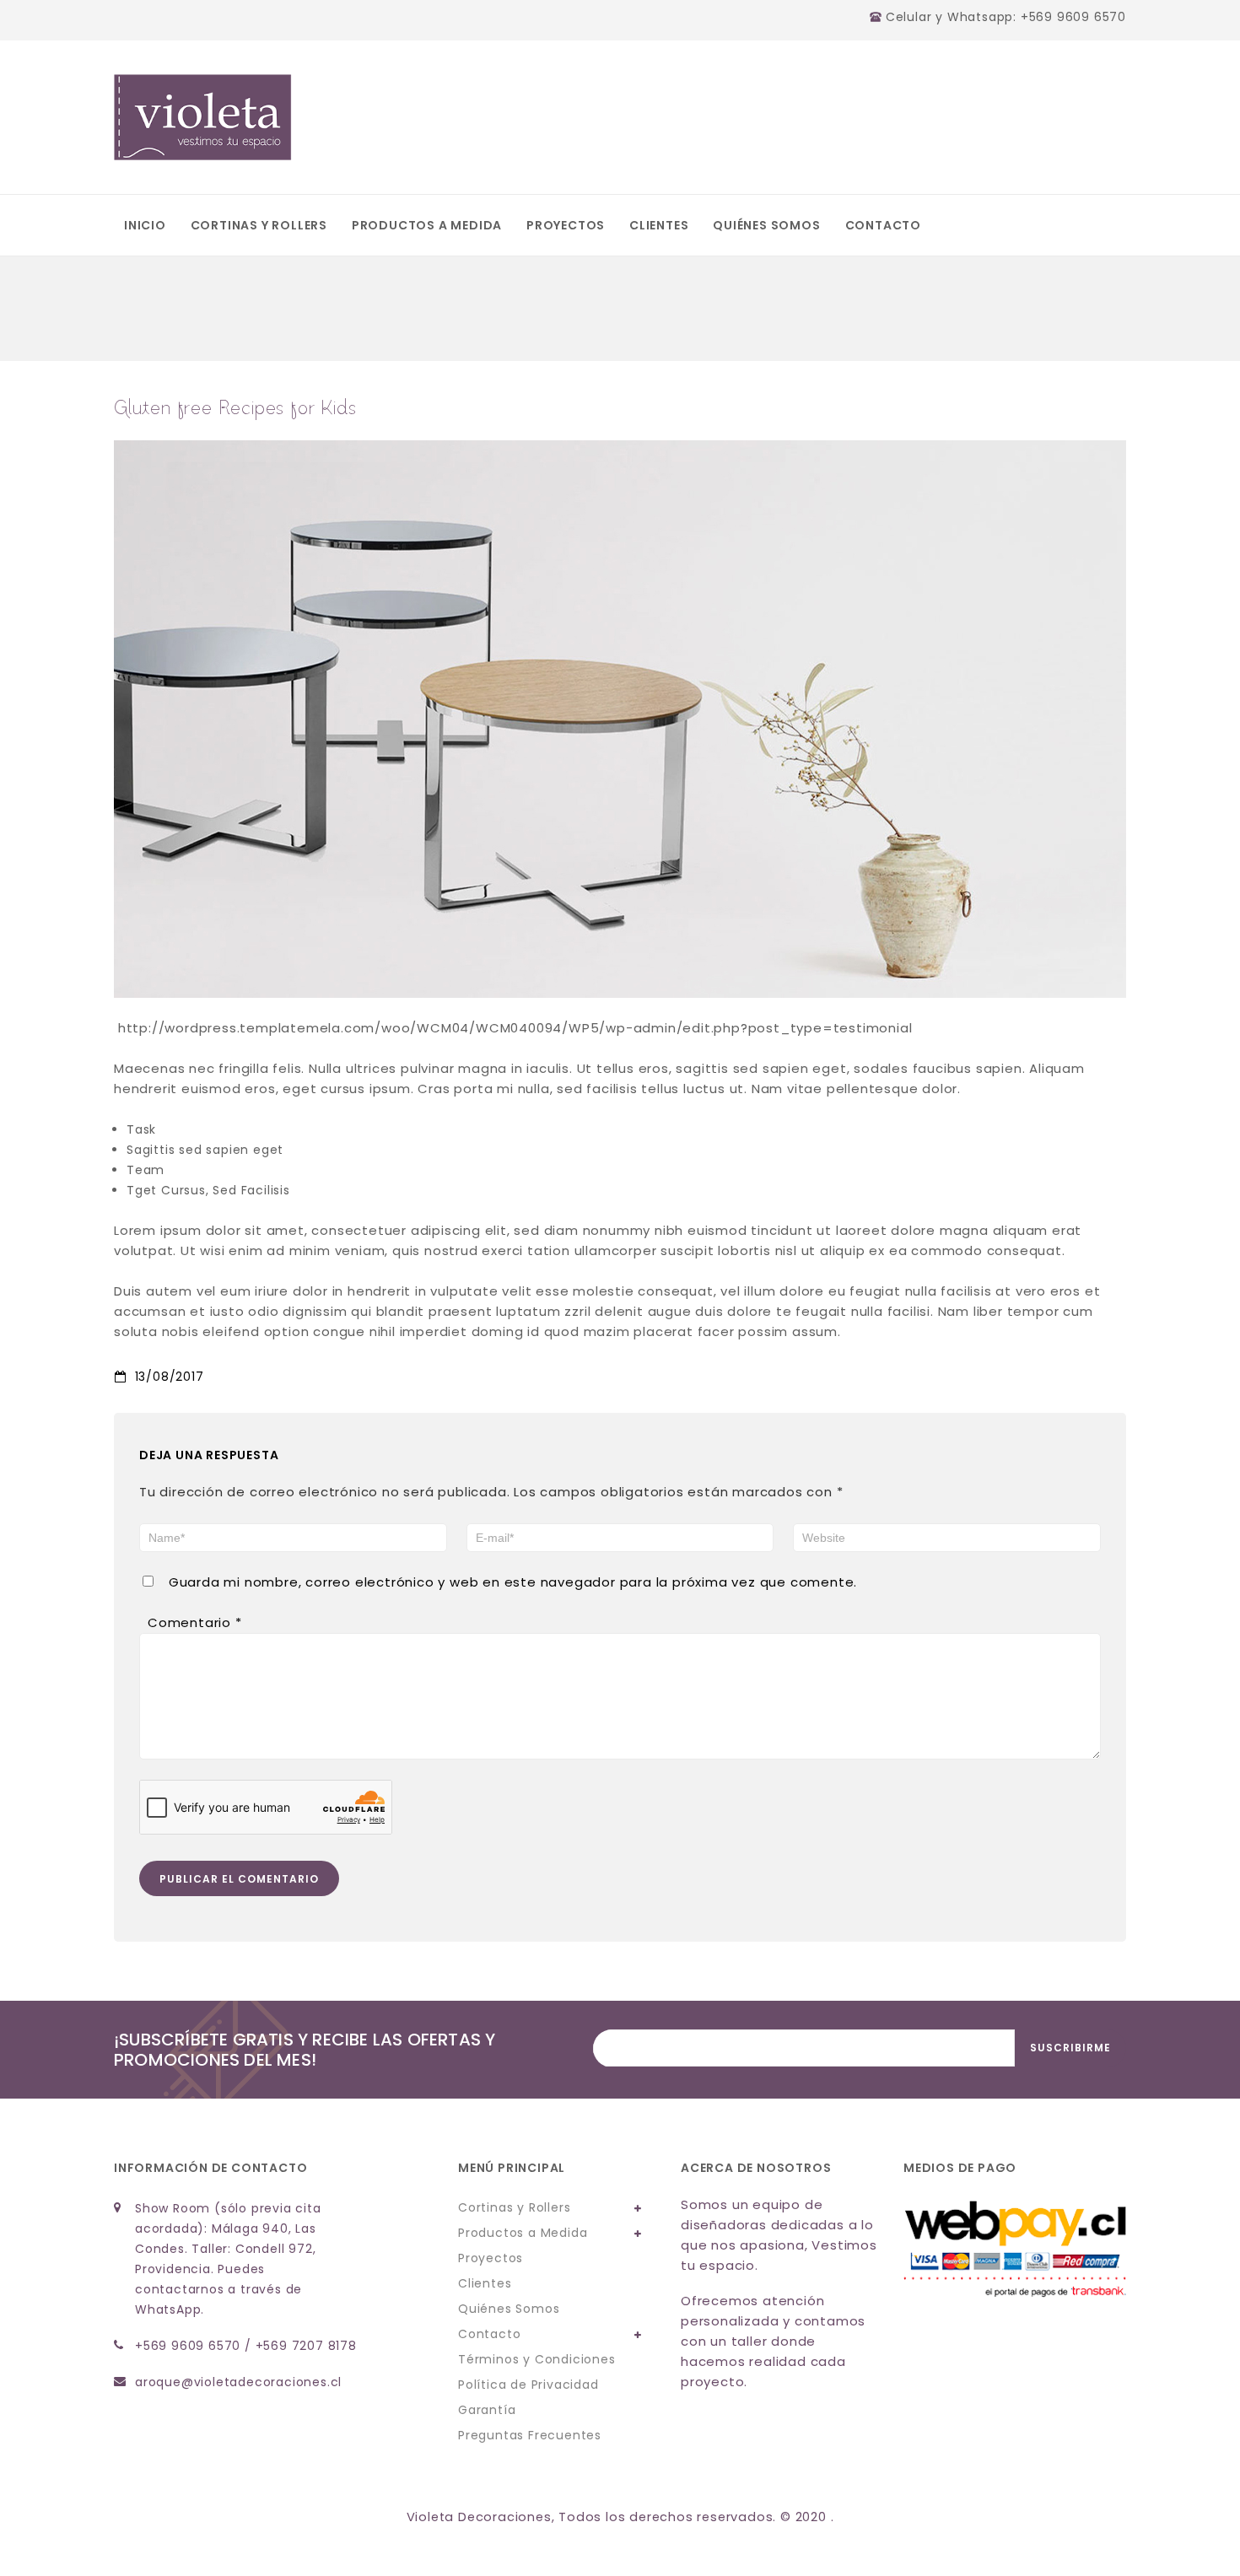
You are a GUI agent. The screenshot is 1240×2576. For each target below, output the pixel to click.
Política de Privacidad (528, 2385)
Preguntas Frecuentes (530, 2435)
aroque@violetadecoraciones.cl (238, 2382)
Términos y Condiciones (537, 2359)
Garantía (487, 2410)
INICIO (145, 225)
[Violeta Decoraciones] (203, 117)
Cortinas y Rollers (259, 225)
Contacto (883, 225)
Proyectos (566, 225)
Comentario (195, 1622)
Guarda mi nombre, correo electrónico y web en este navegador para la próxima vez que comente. (513, 1582)
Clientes (659, 225)
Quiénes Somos (766, 225)
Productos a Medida (427, 225)
